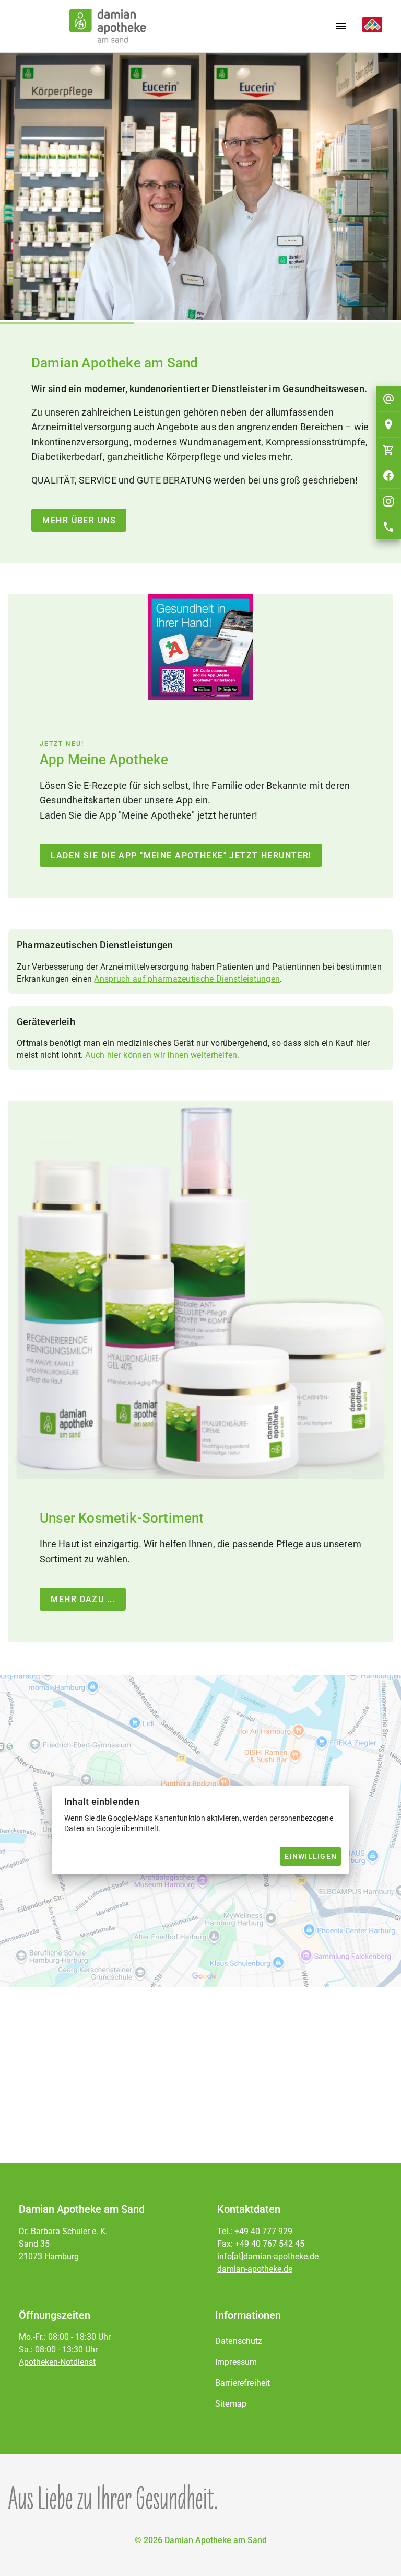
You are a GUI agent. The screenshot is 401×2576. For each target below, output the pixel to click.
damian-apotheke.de (255, 2269)
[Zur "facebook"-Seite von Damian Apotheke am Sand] (388, 476)
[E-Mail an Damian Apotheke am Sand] (388, 399)
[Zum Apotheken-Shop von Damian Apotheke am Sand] (388, 450)
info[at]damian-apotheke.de (268, 2256)
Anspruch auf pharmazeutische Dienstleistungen (187, 958)
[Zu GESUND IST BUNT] (368, 26)
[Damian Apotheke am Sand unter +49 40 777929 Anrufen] (388, 527)
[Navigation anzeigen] (341, 26)
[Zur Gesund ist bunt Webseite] (113, 2497)
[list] (300, 2373)
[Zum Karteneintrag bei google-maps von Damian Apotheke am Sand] (388, 424)
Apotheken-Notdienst (57, 2362)
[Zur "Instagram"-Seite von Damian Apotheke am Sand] (388, 501)
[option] (300, 2341)
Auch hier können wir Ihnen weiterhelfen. (162, 1034)
